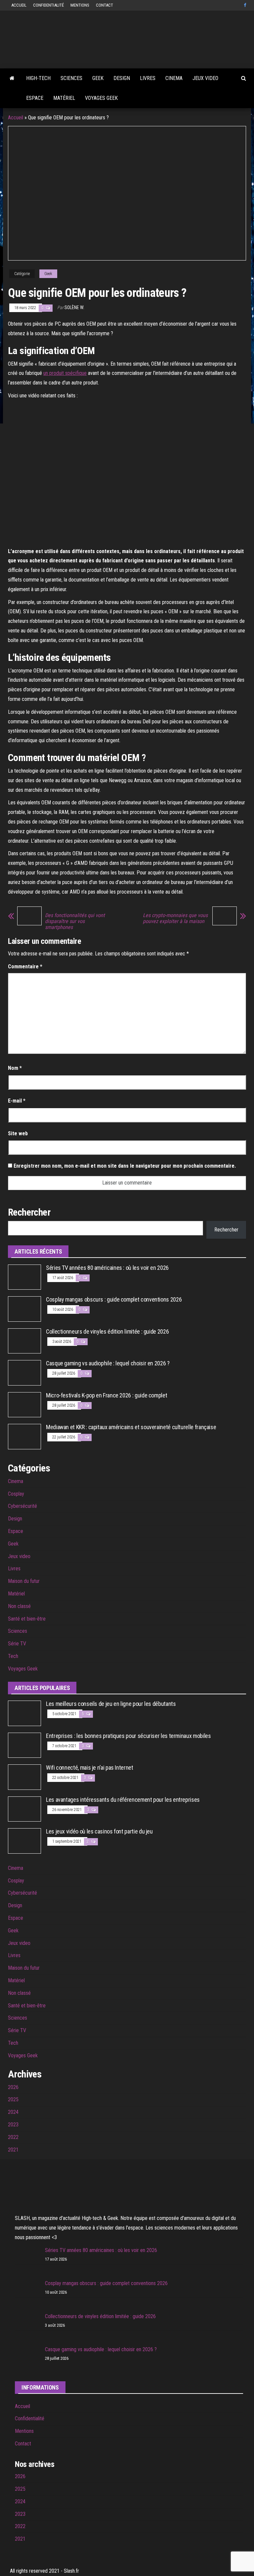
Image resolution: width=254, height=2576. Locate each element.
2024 (13, 2112)
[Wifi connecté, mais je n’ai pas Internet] (24, 1777)
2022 (13, 2137)
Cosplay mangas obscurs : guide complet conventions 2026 (114, 1299)
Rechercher (226, 1230)
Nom (15, 1068)
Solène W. (74, 307)
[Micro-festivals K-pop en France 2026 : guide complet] (24, 1404)
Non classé (19, 1606)
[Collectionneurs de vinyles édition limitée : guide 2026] (24, 1340)
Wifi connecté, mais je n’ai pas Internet (90, 1768)
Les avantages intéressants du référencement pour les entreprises (123, 1800)
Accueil (19, 5)
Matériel (64, 98)
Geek (98, 78)
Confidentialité (48, 5)
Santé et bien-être (27, 1619)
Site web (18, 1133)
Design (122, 78)
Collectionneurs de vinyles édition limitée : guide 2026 (107, 1331)
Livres (148, 78)
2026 (13, 2087)
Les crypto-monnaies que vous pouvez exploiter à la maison (175, 918)
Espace (35, 98)
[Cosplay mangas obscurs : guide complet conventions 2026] (24, 1309)
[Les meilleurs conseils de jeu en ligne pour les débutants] (24, 1713)
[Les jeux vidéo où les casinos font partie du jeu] (24, 1841)
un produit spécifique (65, 373)
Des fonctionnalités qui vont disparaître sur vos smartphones (75, 921)
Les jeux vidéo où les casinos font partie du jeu (99, 1831)
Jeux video (205, 78)
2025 (13, 2099)
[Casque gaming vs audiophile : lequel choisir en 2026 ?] (24, 1372)
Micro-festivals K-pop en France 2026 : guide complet (106, 1395)
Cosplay (16, 1494)
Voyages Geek (101, 98)
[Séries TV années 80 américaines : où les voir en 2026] (24, 1277)
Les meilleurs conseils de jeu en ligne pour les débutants (111, 1704)
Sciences (71, 78)
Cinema (174, 78)
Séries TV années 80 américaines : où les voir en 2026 (107, 1268)
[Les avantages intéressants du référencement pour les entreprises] (24, 1809)
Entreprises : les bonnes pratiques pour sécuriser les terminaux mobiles (128, 1736)
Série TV (17, 1644)
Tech (13, 1656)
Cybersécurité (22, 1506)
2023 (13, 2125)
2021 (13, 2150)
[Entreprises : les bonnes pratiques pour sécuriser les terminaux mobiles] (24, 1745)
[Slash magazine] (12, 78)
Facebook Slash (246, 5)
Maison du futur (24, 1581)
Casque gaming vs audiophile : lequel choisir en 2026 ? (108, 1363)
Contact (105, 5)
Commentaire (25, 966)
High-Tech (38, 78)
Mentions (80, 5)
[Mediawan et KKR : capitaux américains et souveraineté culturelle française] (24, 1436)
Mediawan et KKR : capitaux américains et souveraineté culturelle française (131, 1427)
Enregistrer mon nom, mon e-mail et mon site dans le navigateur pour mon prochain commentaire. (125, 1166)
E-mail (17, 1101)
